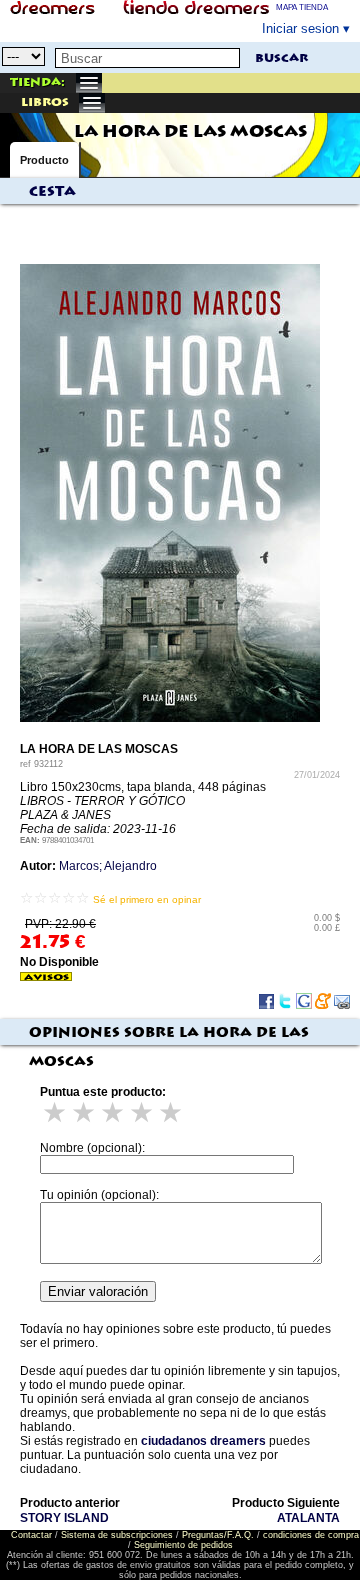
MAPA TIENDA (302, 7)
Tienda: (37, 82)
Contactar (31, 1535)
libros (45, 102)
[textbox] (147, 58)
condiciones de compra (311, 1535)
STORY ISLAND (64, 1518)
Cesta (52, 192)
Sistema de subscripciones (117, 1535)
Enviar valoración (98, 1291)
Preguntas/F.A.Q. (218, 1535)
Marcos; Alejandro (108, 866)
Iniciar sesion (300, 28)
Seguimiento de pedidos (183, 1545)
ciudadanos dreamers (203, 1441)
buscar (281, 58)
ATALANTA (308, 1518)
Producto (44, 160)
